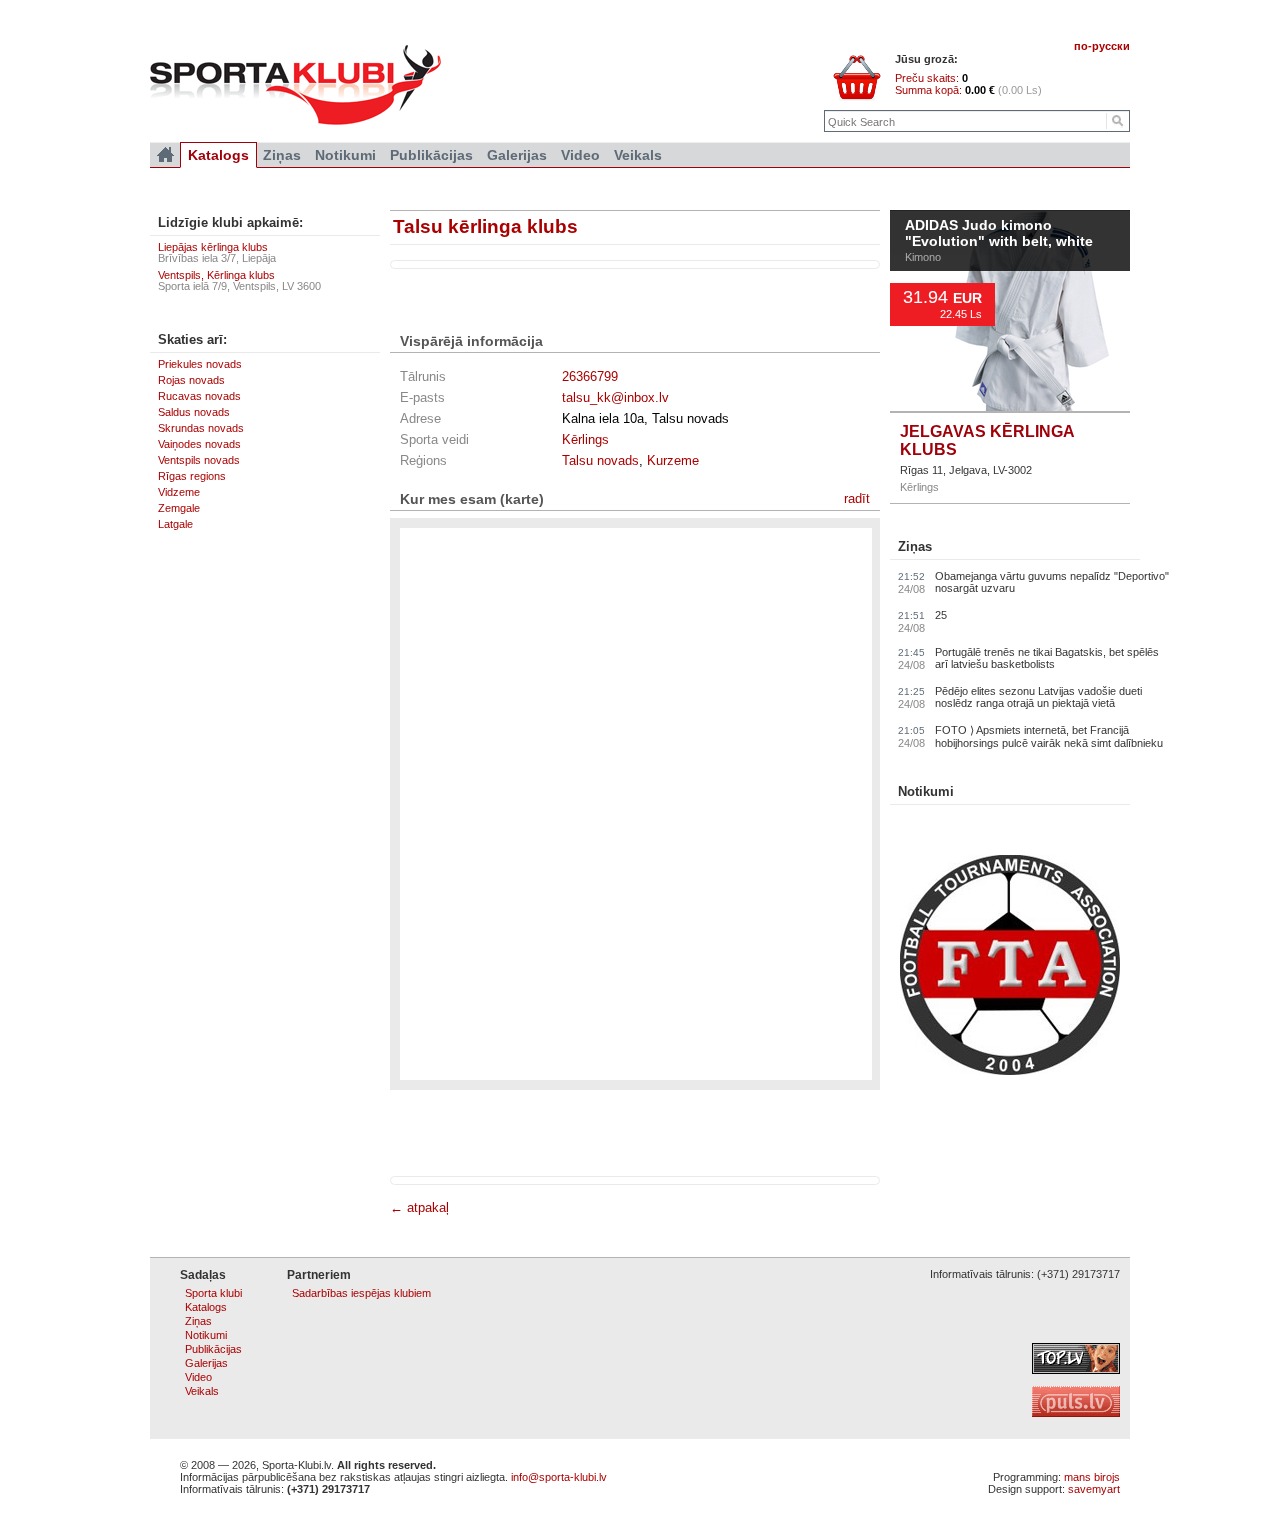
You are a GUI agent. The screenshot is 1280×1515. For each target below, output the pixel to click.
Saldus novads (194, 412)
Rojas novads (191, 380)
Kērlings (585, 439)
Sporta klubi (213, 1293)
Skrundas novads (201, 428)
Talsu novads (600, 460)
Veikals (638, 155)
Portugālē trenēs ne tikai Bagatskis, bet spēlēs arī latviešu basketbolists (1047, 658)
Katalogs (218, 155)
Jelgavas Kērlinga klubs (987, 440)
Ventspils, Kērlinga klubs (216, 275)
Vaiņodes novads (199, 444)
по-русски (1102, 46)
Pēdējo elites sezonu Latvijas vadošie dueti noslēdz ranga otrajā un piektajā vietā (1038, 697)
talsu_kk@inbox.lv (615, 397)
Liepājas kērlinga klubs (213, 247)
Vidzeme (179, 492)
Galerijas (517, 155)
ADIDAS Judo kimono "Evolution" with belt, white (999, 234)
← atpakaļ (419, 1207)
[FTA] (1010, 1071)
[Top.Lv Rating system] (1076, 1370)
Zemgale (179, 508)
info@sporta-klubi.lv (559, 1477)
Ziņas (915, 546)
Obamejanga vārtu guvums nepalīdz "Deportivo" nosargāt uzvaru (1052, 582)
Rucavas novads (199, 396)
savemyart (1094, 1489)
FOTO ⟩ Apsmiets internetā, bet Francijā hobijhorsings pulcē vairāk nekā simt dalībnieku (1049, 736)
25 (941, 615)
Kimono (923, 257)
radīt (857, 498)
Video (580, 155)
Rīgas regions (192, 476)
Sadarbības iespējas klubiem (361, 1293)
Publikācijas (431, 155)
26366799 (590, 376)
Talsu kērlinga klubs (485, 226)
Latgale (175, 524)
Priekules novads (200, 364)
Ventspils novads (199, 460)
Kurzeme (673, 460)
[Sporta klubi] (165, 155)
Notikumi (926, 791)
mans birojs (1092, 1477)
